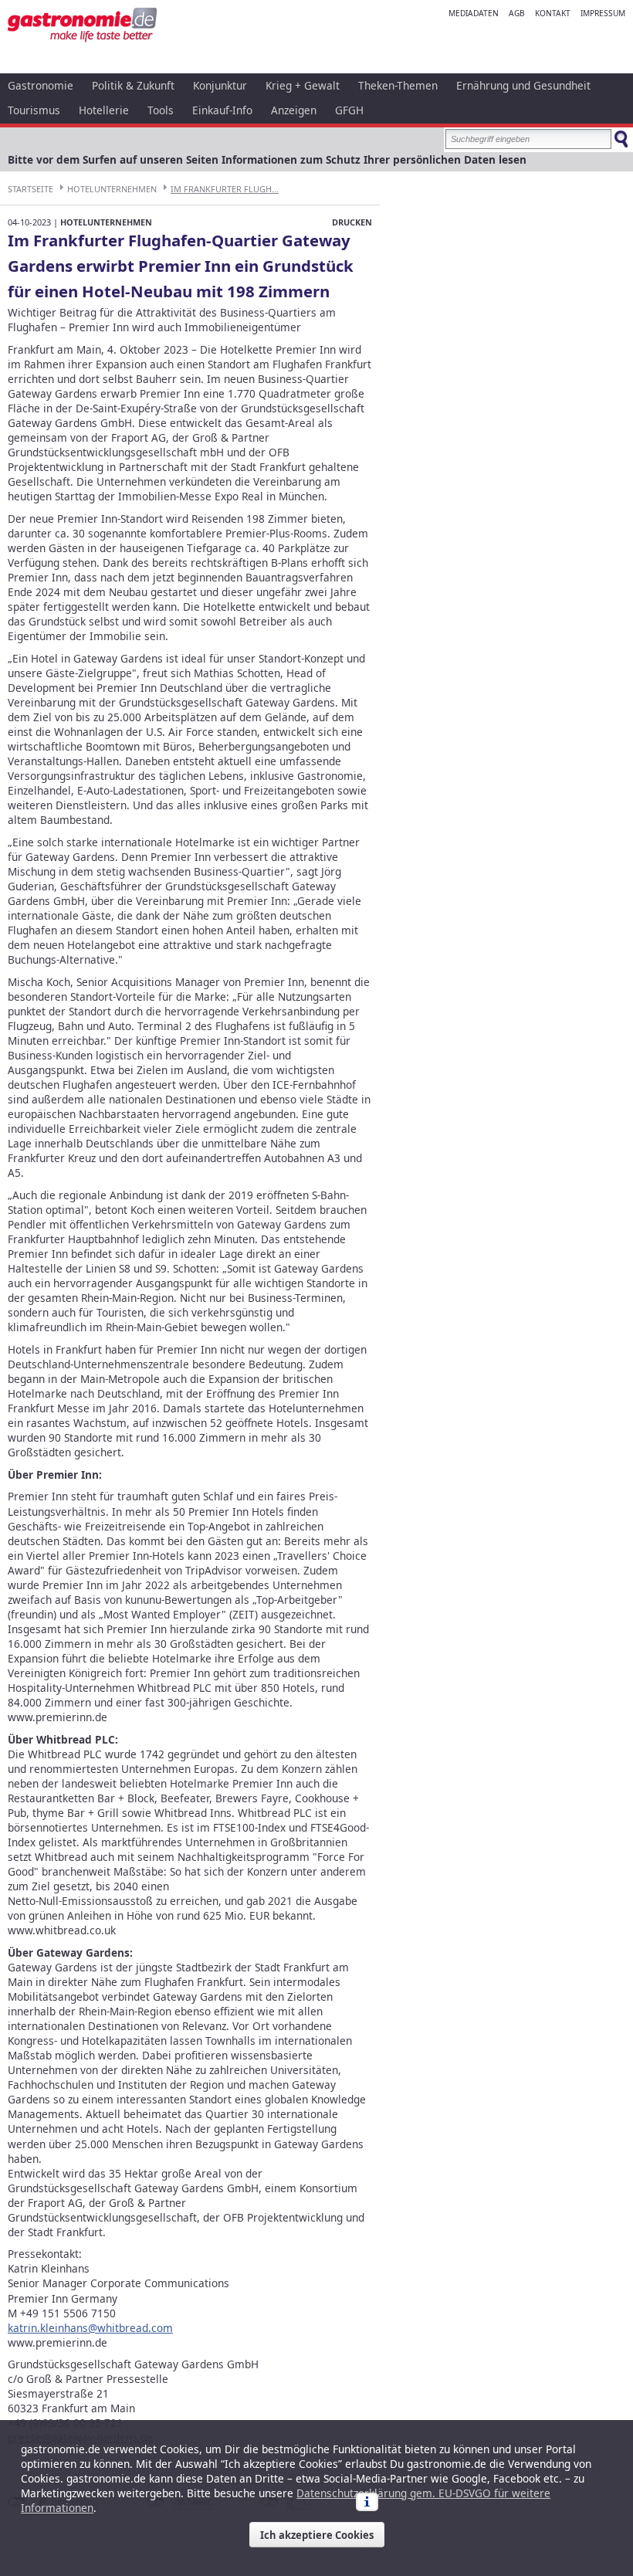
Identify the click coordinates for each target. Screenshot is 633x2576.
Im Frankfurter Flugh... (225, 189)
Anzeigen (294, 110)
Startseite (30, 189)
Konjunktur (220, 85)
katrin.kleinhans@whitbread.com (90, 2328)
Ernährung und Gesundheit (523, 85)
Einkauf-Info (222, 110)
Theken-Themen (398, 85)
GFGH (349, 110)
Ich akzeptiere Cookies (317, 2535)
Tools (161, 110)
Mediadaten (474, 13)
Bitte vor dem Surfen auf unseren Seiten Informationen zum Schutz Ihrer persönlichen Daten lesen (267, 159)
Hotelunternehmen (112, 189)
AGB (517, 13)
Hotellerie (104, 110)
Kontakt (553, 13)
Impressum (603, 13)
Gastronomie (41, 85)
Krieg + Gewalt (303, 85)
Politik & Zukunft (133, 85)
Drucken (352, 222)
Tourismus (34, 110)
